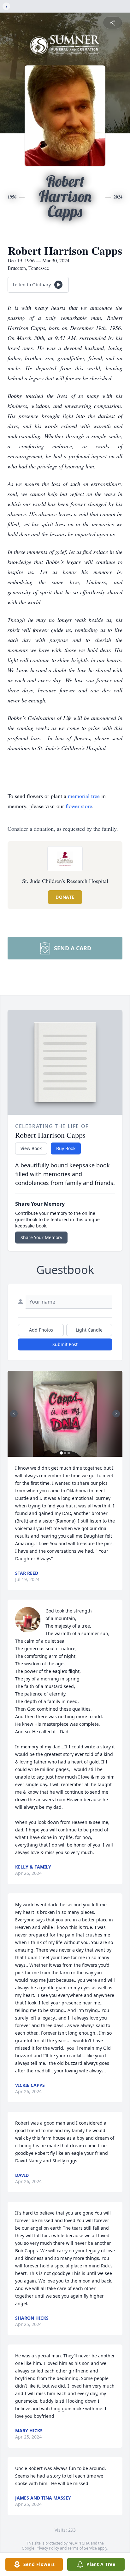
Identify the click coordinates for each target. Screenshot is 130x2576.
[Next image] (116, 1414)
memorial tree (84, 796)
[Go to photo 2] (65, 1453)
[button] (65, 1414)
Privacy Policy (47, 2548)
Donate (65, 897)
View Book (31, 1148)
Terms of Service (82, 2548)
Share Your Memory (41, 1237)
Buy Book (66, 1148)
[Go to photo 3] (69, 1453)
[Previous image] (14, 1414)
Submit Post (65, 1344)
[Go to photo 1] (61, 1453)
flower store (79, 806)
